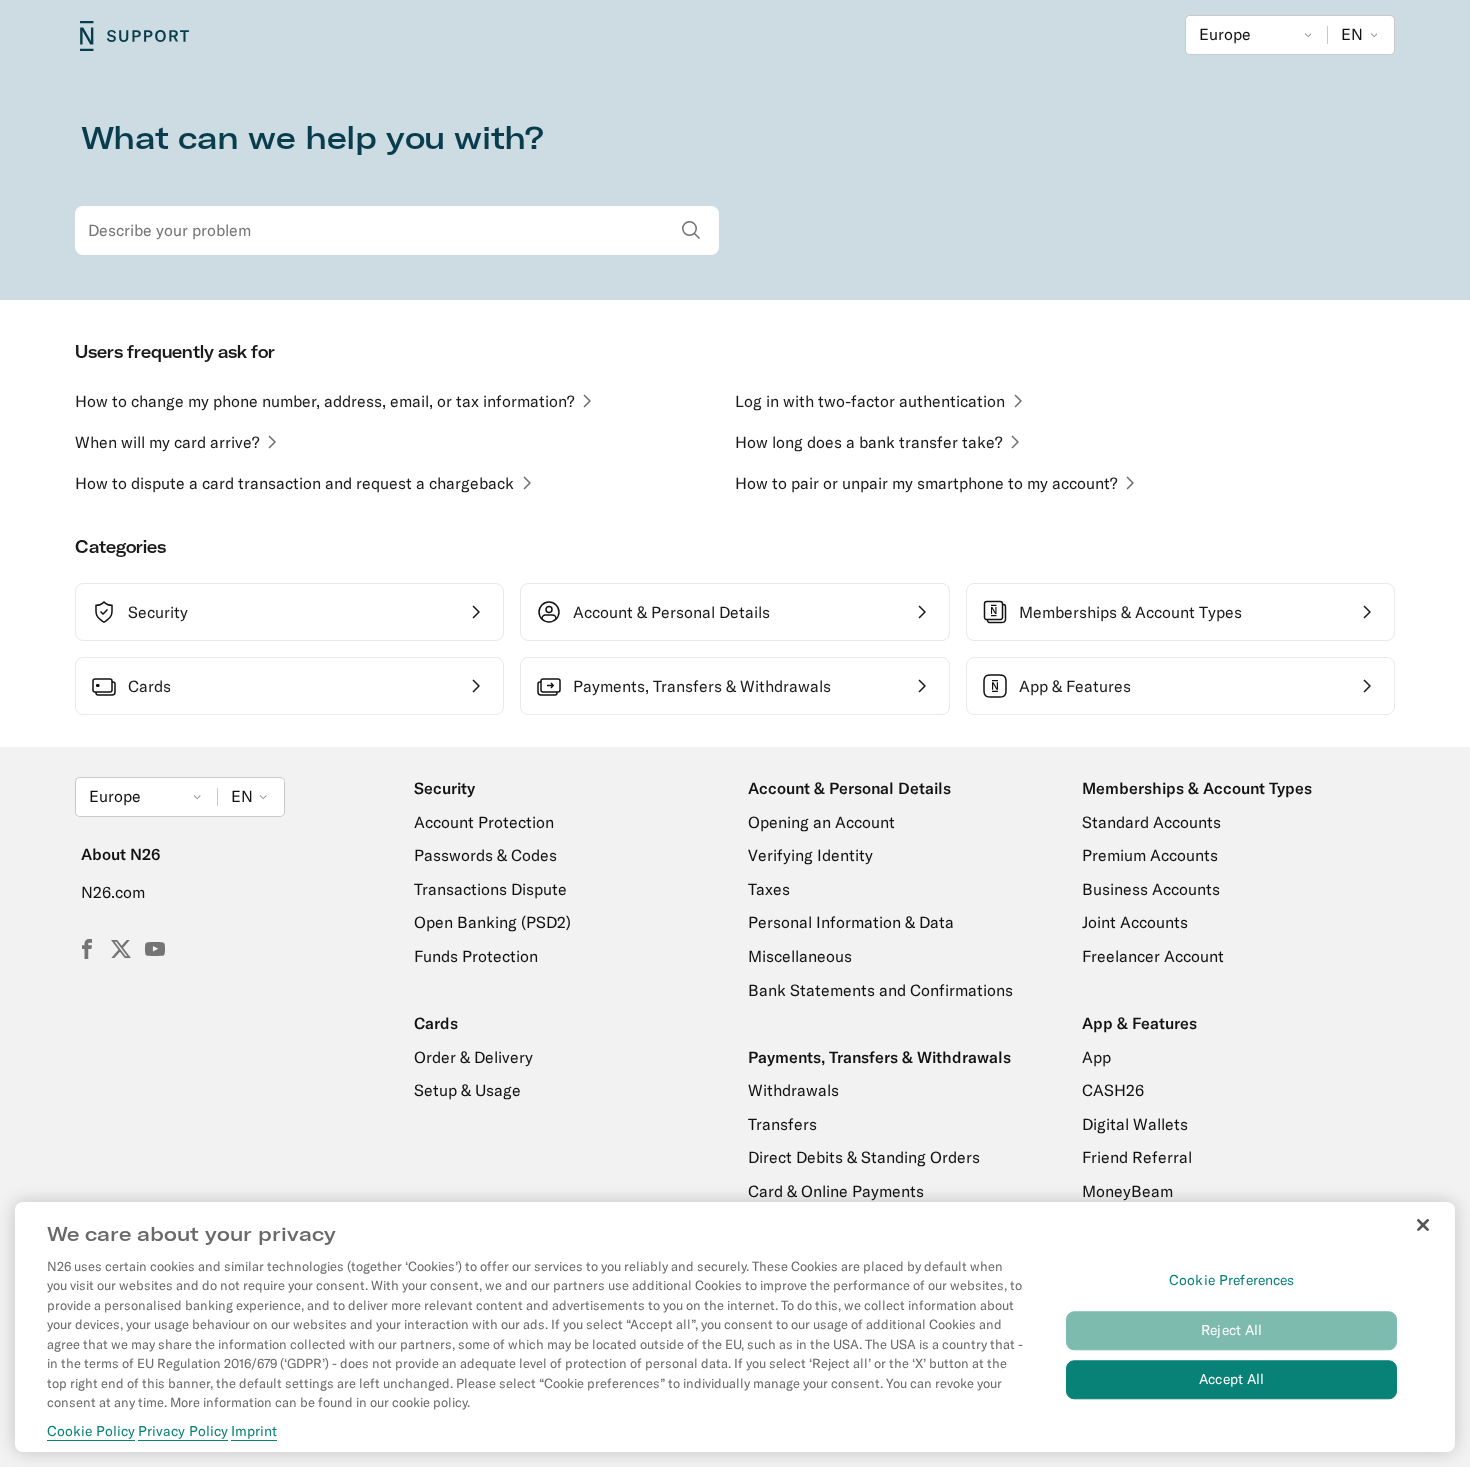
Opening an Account (821, 822)
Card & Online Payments (836, 1191)
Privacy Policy (183, 1431)
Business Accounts (1151, 889)
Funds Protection (476, 956)
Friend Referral (1137, 1157)
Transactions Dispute (490, 889)
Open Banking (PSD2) (492, 922)
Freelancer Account (1153, 956)
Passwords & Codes (485, 855)
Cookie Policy (91, 1431)
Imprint (254, 1431)
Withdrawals (793, 1090)
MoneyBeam (1127, 1191)
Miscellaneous (800, 956)
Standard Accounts (1151, 822)
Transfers (782, 1124)
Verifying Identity (810, 855)
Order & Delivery (473, 1057)
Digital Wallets (1135, 1124)
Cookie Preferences (1232, 1280)
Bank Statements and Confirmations (880, 990)
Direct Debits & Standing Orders (864, 1157)
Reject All (1231, 1330)
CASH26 (1113, 1090)
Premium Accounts (1150, 855)
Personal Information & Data (851, 922)
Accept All (1231, 1379)
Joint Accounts (1135, 922)
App (1096, 1057)
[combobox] (397, 231)
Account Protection (484, 822)
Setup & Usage (467, 1090)
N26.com (113, 892)
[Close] (1423, 1225)
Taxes (769, 889)
